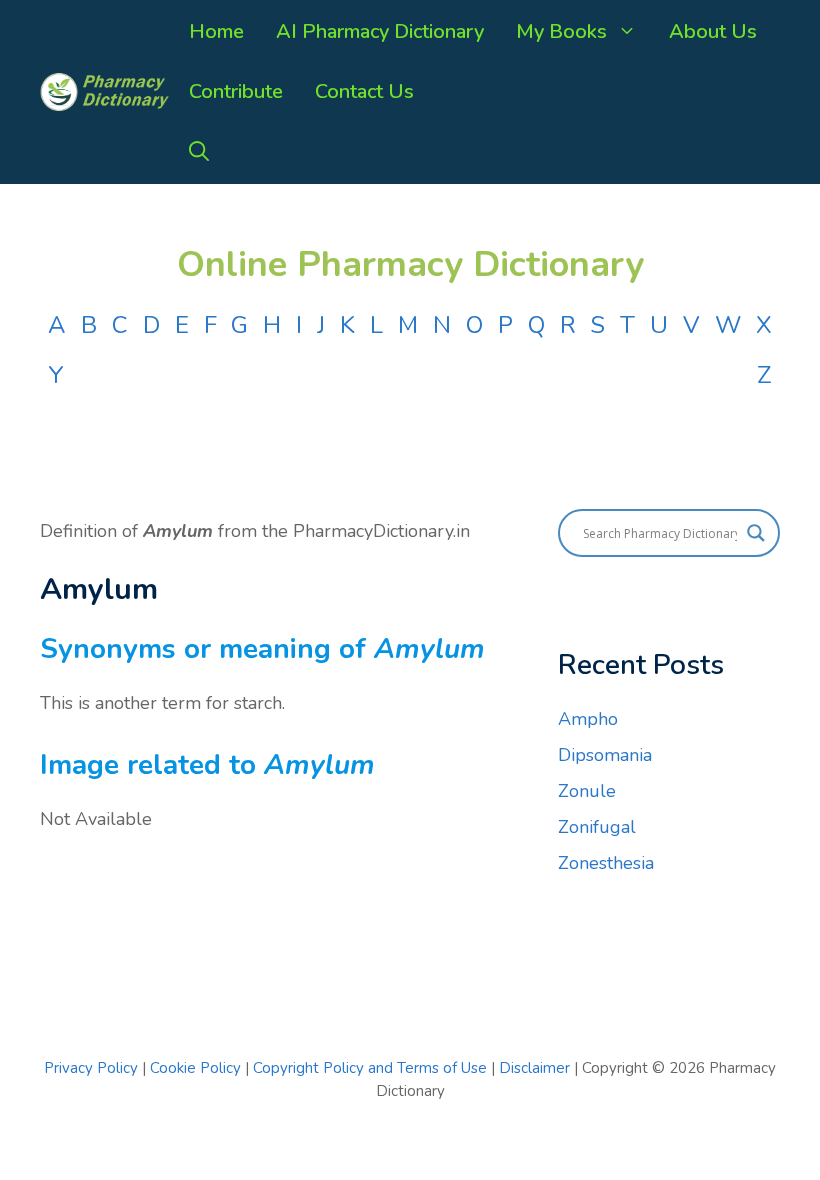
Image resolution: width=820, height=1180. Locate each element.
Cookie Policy (197, 1068)
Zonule (587, 791)
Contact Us (364, 91)
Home (216, 31)
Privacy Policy (91, 1068)
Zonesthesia (606, 863)
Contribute (236, 91)
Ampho (588, 719)
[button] (199, 152)
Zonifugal (597, 827)
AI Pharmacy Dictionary (380, 31)
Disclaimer (534, 1068)
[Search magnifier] (756, 533)
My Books (561, 31)
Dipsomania (605, 755)
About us (713, 31)
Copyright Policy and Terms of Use (372, 1068)
